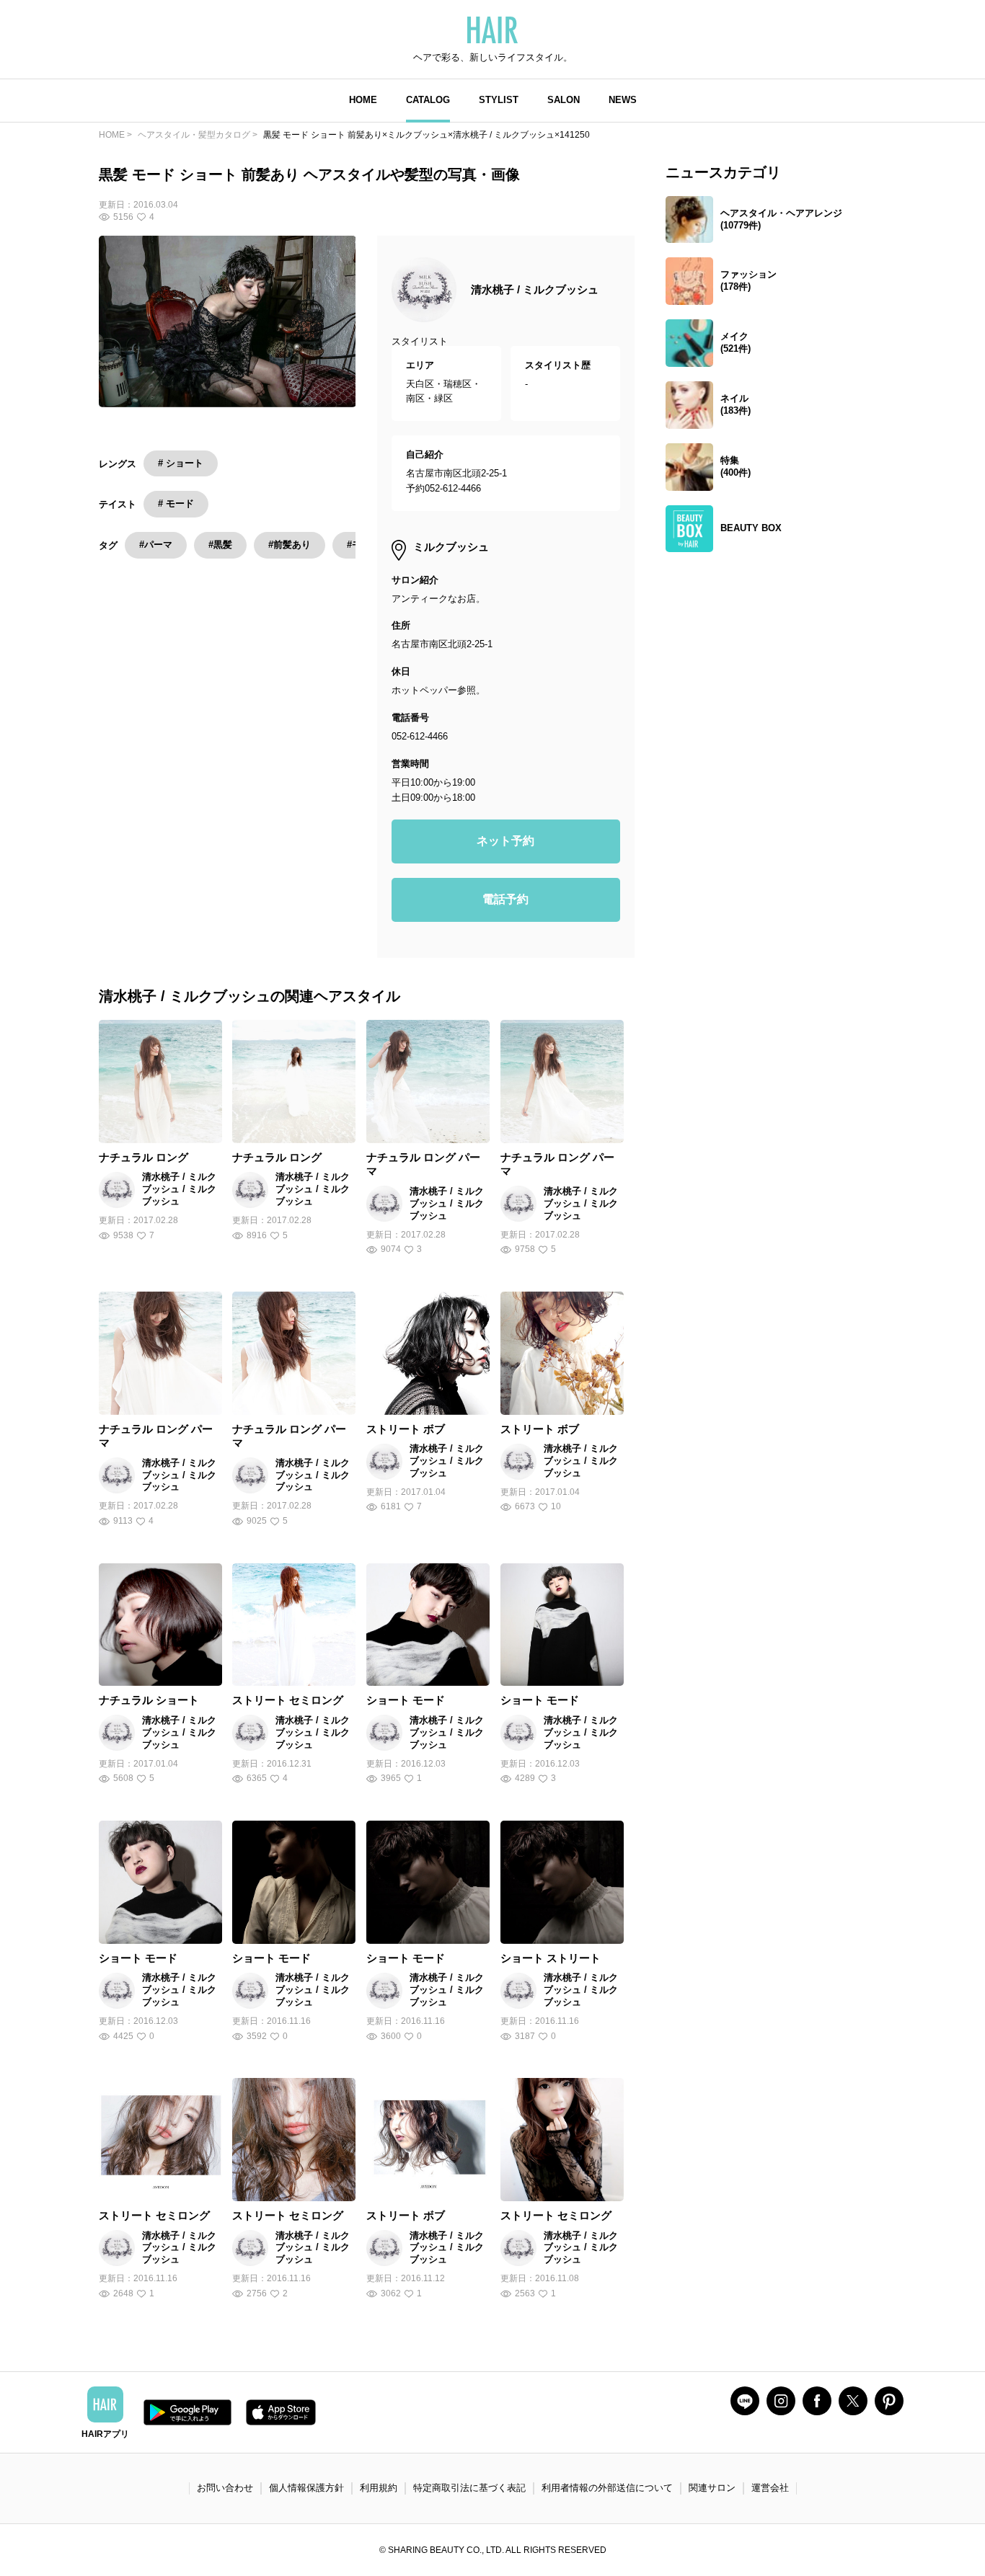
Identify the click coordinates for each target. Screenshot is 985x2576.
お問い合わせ (225, 2488)
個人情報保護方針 (306, 2488)
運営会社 (770, 2488)
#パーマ (156, 545)
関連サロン (712, 2488)
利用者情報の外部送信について (607, 2488)
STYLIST (499, 100)
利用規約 (379, 2488)
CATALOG (428, 100)
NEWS (623, 100)
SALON (564, 100)
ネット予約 (505, 841)
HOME (363, 100)
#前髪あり (290, 545)
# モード (176, 503)
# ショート (181, 463)
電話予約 (505, 899)
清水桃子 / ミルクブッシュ (535, 289)
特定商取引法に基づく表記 (469, 2488)
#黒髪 (220, 545)
